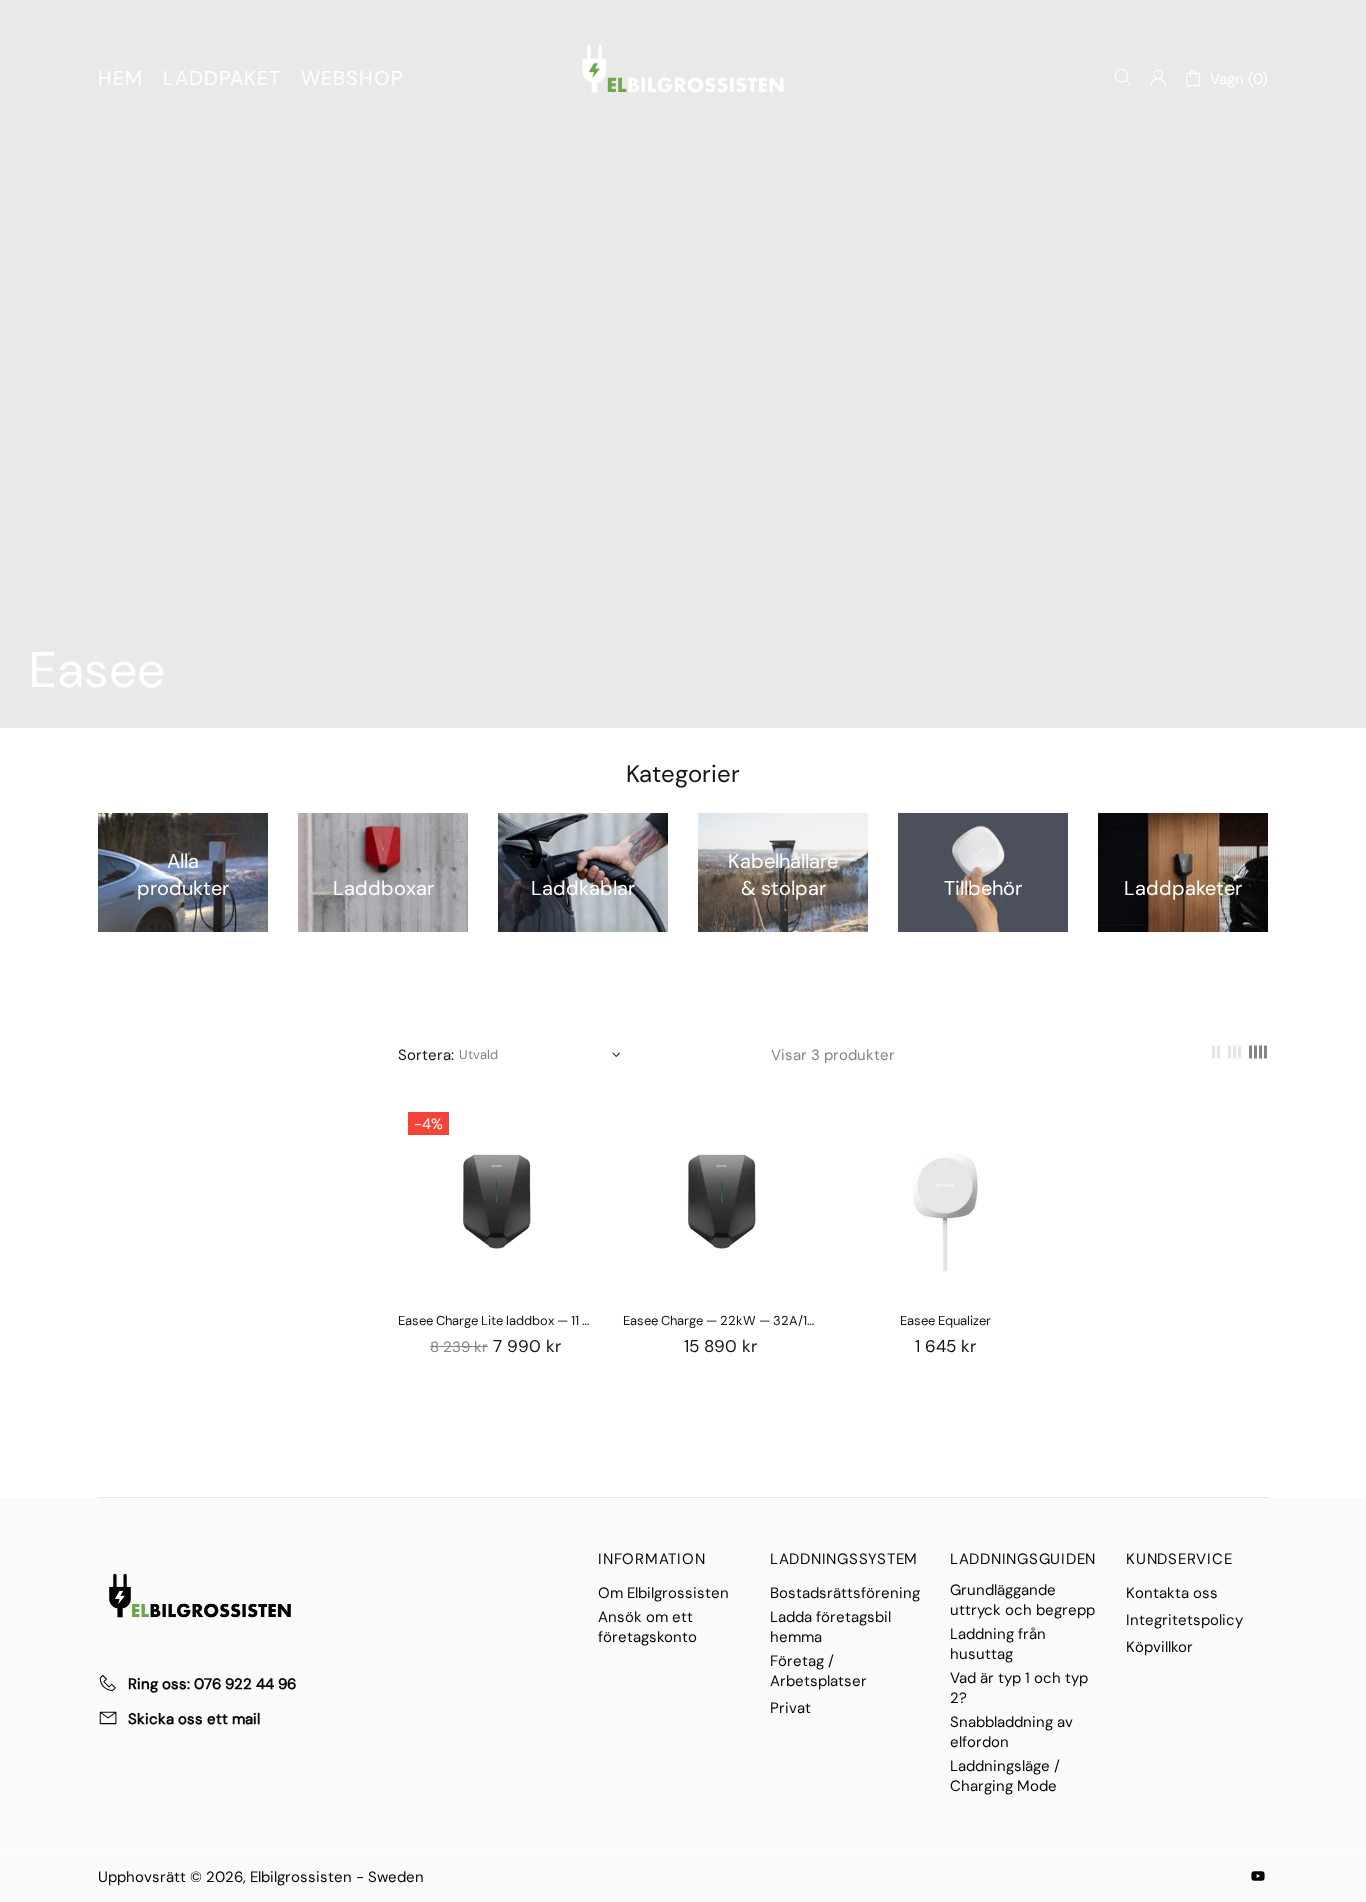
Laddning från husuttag (998, 1644)
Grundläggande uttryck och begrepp (1022, 1600)
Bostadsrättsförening (845, 1593)
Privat (790, 1708)
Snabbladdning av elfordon (1011, 1732)
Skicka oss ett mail (194, 1719)
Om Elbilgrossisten (663, 1593)
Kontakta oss (1172, 1593)
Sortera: (426, 1055)
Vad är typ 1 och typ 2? (1019, 1688)
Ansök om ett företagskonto (647, 1627)
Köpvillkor (1159, 1647)
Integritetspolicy (1184, 1620)
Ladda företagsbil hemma (830, 1627)
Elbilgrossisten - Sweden (683, 68)
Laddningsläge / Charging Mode (1005, 1776)
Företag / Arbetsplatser (818, 1671)
